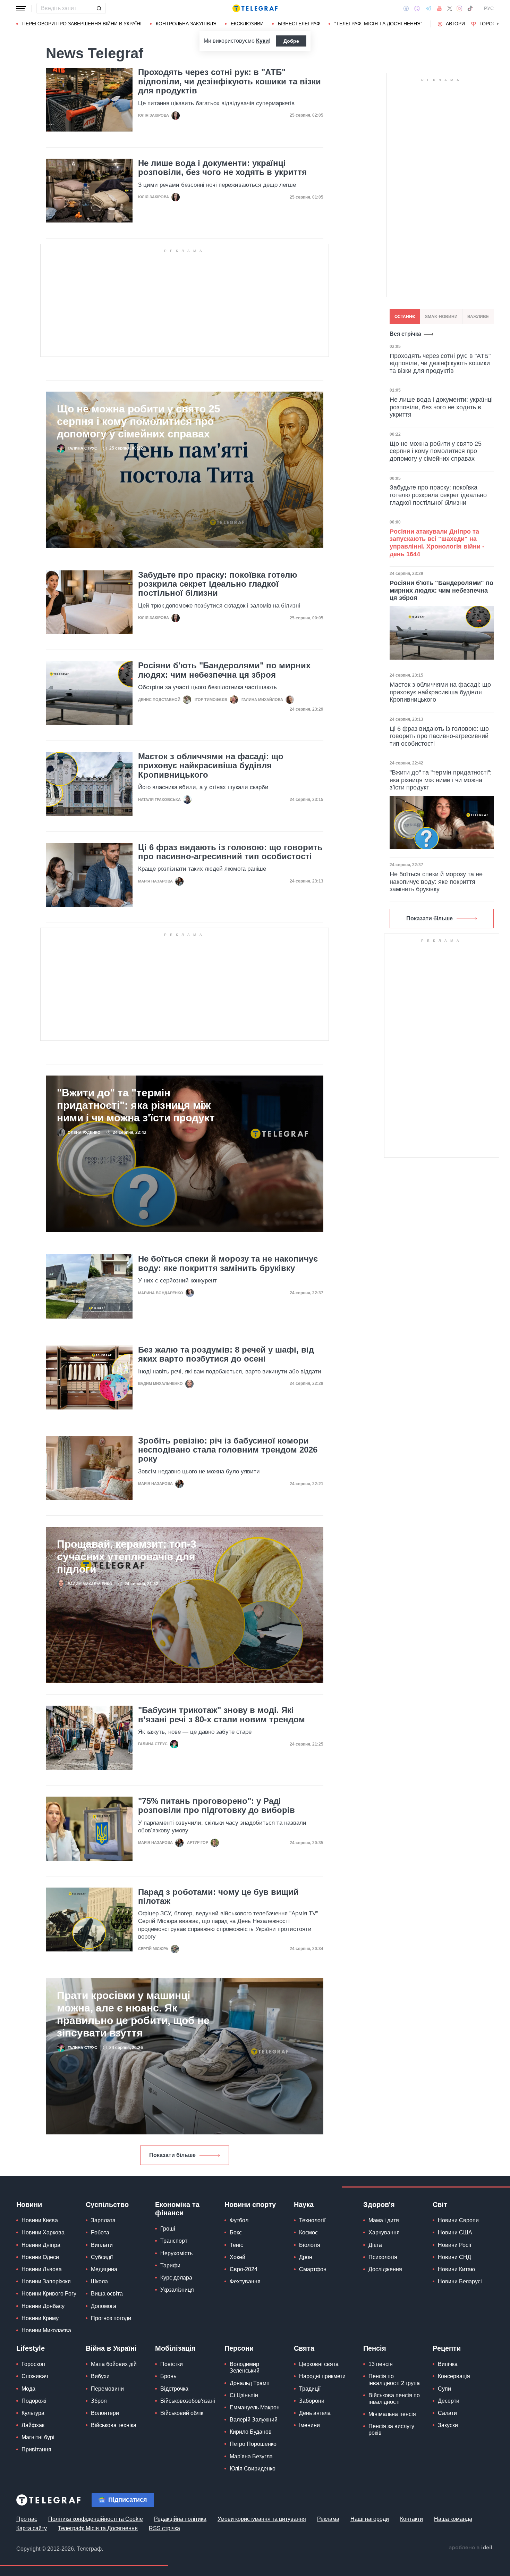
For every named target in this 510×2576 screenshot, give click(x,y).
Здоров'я (379, 2205)
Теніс (236, 2245)
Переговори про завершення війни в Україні (82, 24)
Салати (447, 2413)
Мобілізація (175, 2348)
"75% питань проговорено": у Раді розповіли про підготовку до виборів (216, 1806)
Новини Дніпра (41, 2245)
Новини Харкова (43, 2232)
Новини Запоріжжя (46, 2281)
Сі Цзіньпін (244, 2395)
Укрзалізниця (177, 2290)
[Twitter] (450, 8)
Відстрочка (174, 2389)
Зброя (99, 2401)
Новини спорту (250, 2205)
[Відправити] (99, 8)
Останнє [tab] (405, 317)
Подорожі (34, 2401)
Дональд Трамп (250, 2383)
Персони (239, 2348)
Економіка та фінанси (177, 2209)
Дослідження (385, 2269)
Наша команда (453, 2519)
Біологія (310, 2245)
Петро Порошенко (253, 2444)
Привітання (36, 2449)
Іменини (309, 2425)
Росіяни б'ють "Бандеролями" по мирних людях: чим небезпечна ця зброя (224, 670)
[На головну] (255, 8)
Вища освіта (107, 2294)
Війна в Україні (111, 2348)
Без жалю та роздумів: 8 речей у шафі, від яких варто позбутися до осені (226, 1354)
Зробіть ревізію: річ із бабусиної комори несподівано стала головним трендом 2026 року (228, 1450)
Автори (455, 24)
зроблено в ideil (471, 2548)
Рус (489, 8)
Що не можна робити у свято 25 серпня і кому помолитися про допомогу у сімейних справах (139, 421)
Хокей (237, 2257)
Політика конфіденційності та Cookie (96, 2519)
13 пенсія (381, 2364)
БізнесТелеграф (299, 24)
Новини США (455, 2232)
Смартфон (313, 2269)
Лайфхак (33, 2425)
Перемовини (107, 2389)
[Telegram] (428, 8)
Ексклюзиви (247, 24)
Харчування (384, 2232)
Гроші (168, 2229)
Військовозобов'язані (188, 2401)
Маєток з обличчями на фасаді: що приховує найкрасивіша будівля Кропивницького (211, 766)
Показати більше (172, 2155)
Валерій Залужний (254, 2420)
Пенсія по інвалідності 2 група (394, 2380)
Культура (33, 2413)
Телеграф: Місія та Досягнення (98, 2528)
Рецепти (447, 2348)
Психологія (383, 2257)
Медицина (104, 2269)
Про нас (27, 2519)
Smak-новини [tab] (441, 317)
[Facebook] (406, 8)
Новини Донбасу (43, 2306)
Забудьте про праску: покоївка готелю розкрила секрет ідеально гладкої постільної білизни (218, 584)
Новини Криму (40, 2318)
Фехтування (245, 2281)
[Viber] (417, 9)
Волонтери (105, 2413)
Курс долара (176, 2278)
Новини (29, 2205)
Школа (99, 2281)
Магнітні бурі (38, 2437)
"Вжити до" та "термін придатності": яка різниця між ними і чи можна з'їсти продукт (136, 1105)
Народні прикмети (322, 2376)
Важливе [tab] (478, 317)
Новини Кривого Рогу (49, 2294)
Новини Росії (454, 2245)
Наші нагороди (370, 2519)
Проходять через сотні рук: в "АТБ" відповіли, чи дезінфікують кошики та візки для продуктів (229, 81)
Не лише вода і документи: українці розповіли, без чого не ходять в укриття (222, 168)
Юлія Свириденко (253, 2469)
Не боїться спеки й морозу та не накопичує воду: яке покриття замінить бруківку (228, 1263)
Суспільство (107, 2205)
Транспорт (174, 2241)
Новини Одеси (40, 2257)
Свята (304, 2348)
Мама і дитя (384, 2220)
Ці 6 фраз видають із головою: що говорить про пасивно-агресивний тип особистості (230, 852)
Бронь (168, 2376)
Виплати (102, 2245)
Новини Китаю (456, 2269)
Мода (28, 2389)
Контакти (411, 2519)
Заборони (312, 2401)
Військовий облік (182, 2413)
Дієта (375, 2245)
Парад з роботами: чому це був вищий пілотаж (218, 1897)
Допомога (104, 2306)
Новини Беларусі (460, 2281)
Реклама (328, 2519)
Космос (308, 2232)
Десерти (449, 2401)
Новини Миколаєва (46, 2330)
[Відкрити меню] (21, 8)
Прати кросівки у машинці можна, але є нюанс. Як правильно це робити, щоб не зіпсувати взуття (133, 2014)
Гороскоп (493, 24)
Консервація (454, 2376)
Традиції (310, 2389)
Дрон (306, 2257)
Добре (291, 41)
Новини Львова (42, 2269)
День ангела (315, 2413)
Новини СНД (454, 2257)
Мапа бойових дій (114, 2364)
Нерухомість (176, 2253)
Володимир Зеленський (245, 2367)
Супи (444, 2389)
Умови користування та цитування (262, 2519)
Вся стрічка (405, 334)
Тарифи (170, 2265)
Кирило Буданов (251, 2432)
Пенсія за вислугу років (391, 2429)
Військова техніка (114, 2425)
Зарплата (103, 2220)
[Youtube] (439, 8)
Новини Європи (458, 2220)
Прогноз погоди (111, 2318)
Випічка (448, 2364)
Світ (440, 2205)
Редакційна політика (180, 2519)
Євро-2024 (244, 2269)
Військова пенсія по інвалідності (394, 2399)
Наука (304, 2205)
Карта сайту (32, 2528)
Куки (262, 41)
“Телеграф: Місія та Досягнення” (378, 24)
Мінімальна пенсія (392, 2414)
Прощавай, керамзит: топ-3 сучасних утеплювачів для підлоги (127, 1557)
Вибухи (100, 2376)
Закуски (448, 2425)
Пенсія (375, 2348)
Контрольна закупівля (186, 24)
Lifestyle (31, 2348)
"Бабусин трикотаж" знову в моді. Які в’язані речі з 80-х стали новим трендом (222, 1715)
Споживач (35, 2376)
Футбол (239, 2220)
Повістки (172, 2364)
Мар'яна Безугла (251, 2456)
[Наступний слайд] (498, 24)
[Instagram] (460, 8)
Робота (100, 2232)
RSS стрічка (164, 2528)
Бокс (236, 2232)
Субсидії (102, 2257)
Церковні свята (319, 2364)
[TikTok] (470, 8)
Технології (312, 2220)
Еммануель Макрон (255, 2407)
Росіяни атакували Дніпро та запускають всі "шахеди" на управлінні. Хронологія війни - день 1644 (437, 543)
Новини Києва (40, 2220)
